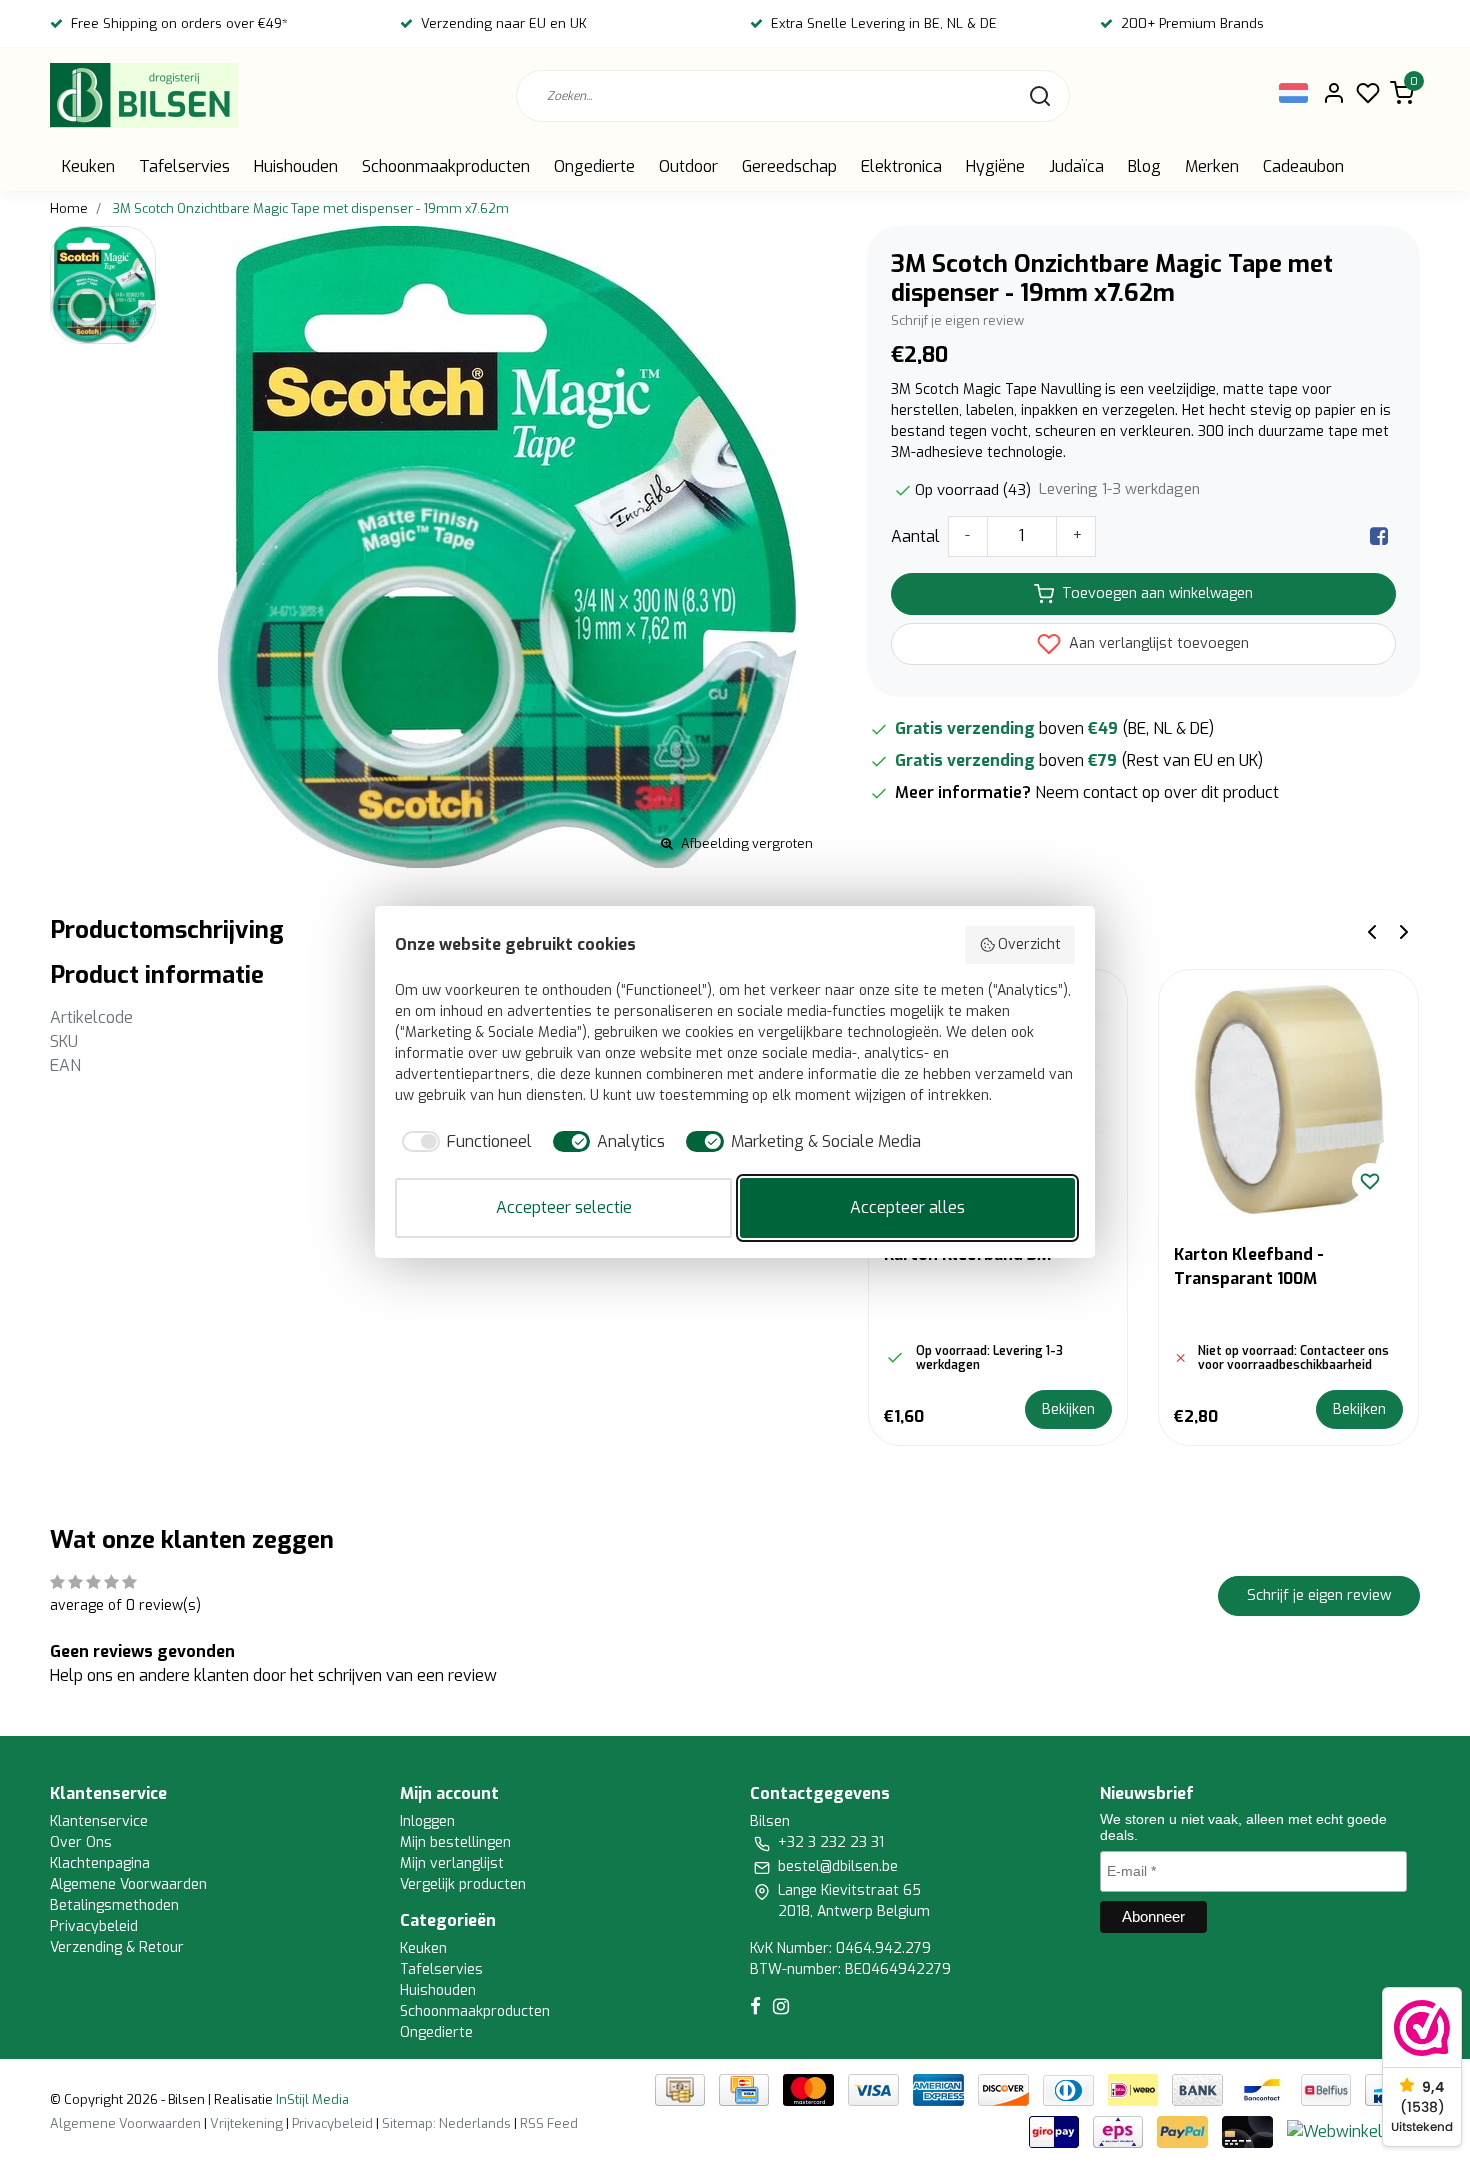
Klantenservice (99, 1821)
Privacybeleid (94, 1926)
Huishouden (296, 166)
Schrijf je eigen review (957, 320)
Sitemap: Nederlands (446, 2123)
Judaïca (1076, 166)
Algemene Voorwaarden (128, 1884)
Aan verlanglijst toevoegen (1157, 643)
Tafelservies (184, 166)
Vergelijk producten (463, 1884)
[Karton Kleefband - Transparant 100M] (1288, 1099)
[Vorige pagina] (1372, 930)
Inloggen (427, 1821)
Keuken (88, 166)
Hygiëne (995, 166)
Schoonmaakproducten (446, 166)
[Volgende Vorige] (1404, 930)
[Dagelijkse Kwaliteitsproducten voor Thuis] (144, 95)
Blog (1144, 166)
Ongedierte (594, 166)
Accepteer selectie (564, 1207)
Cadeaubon (1303, 166)
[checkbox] (463, 1142)
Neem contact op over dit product (1157, 792)
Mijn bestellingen (455, 1842)
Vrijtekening (246, 2123)
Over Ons (81, 1842)
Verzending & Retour (117, 1947)
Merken (1212, 166)
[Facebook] (1379, 536)
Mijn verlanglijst (452, 1863)
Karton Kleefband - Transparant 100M (1249, 1266)
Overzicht (1029, 944)
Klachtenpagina (100, 1863)
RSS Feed (549, 2123)
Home (69, 208)
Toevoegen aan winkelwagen (1157, 593)
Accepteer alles (907, 1207)
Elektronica (901, 166)
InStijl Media (311, 2099)
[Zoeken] (1040, 96)
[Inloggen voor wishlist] (1370, 1181)
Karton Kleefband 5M (967, 1254)
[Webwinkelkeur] (1351, 2131)
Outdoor (688, 166)
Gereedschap (789, 166)
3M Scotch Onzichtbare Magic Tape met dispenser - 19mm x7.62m (310, 208)
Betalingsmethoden (114, 1905)
